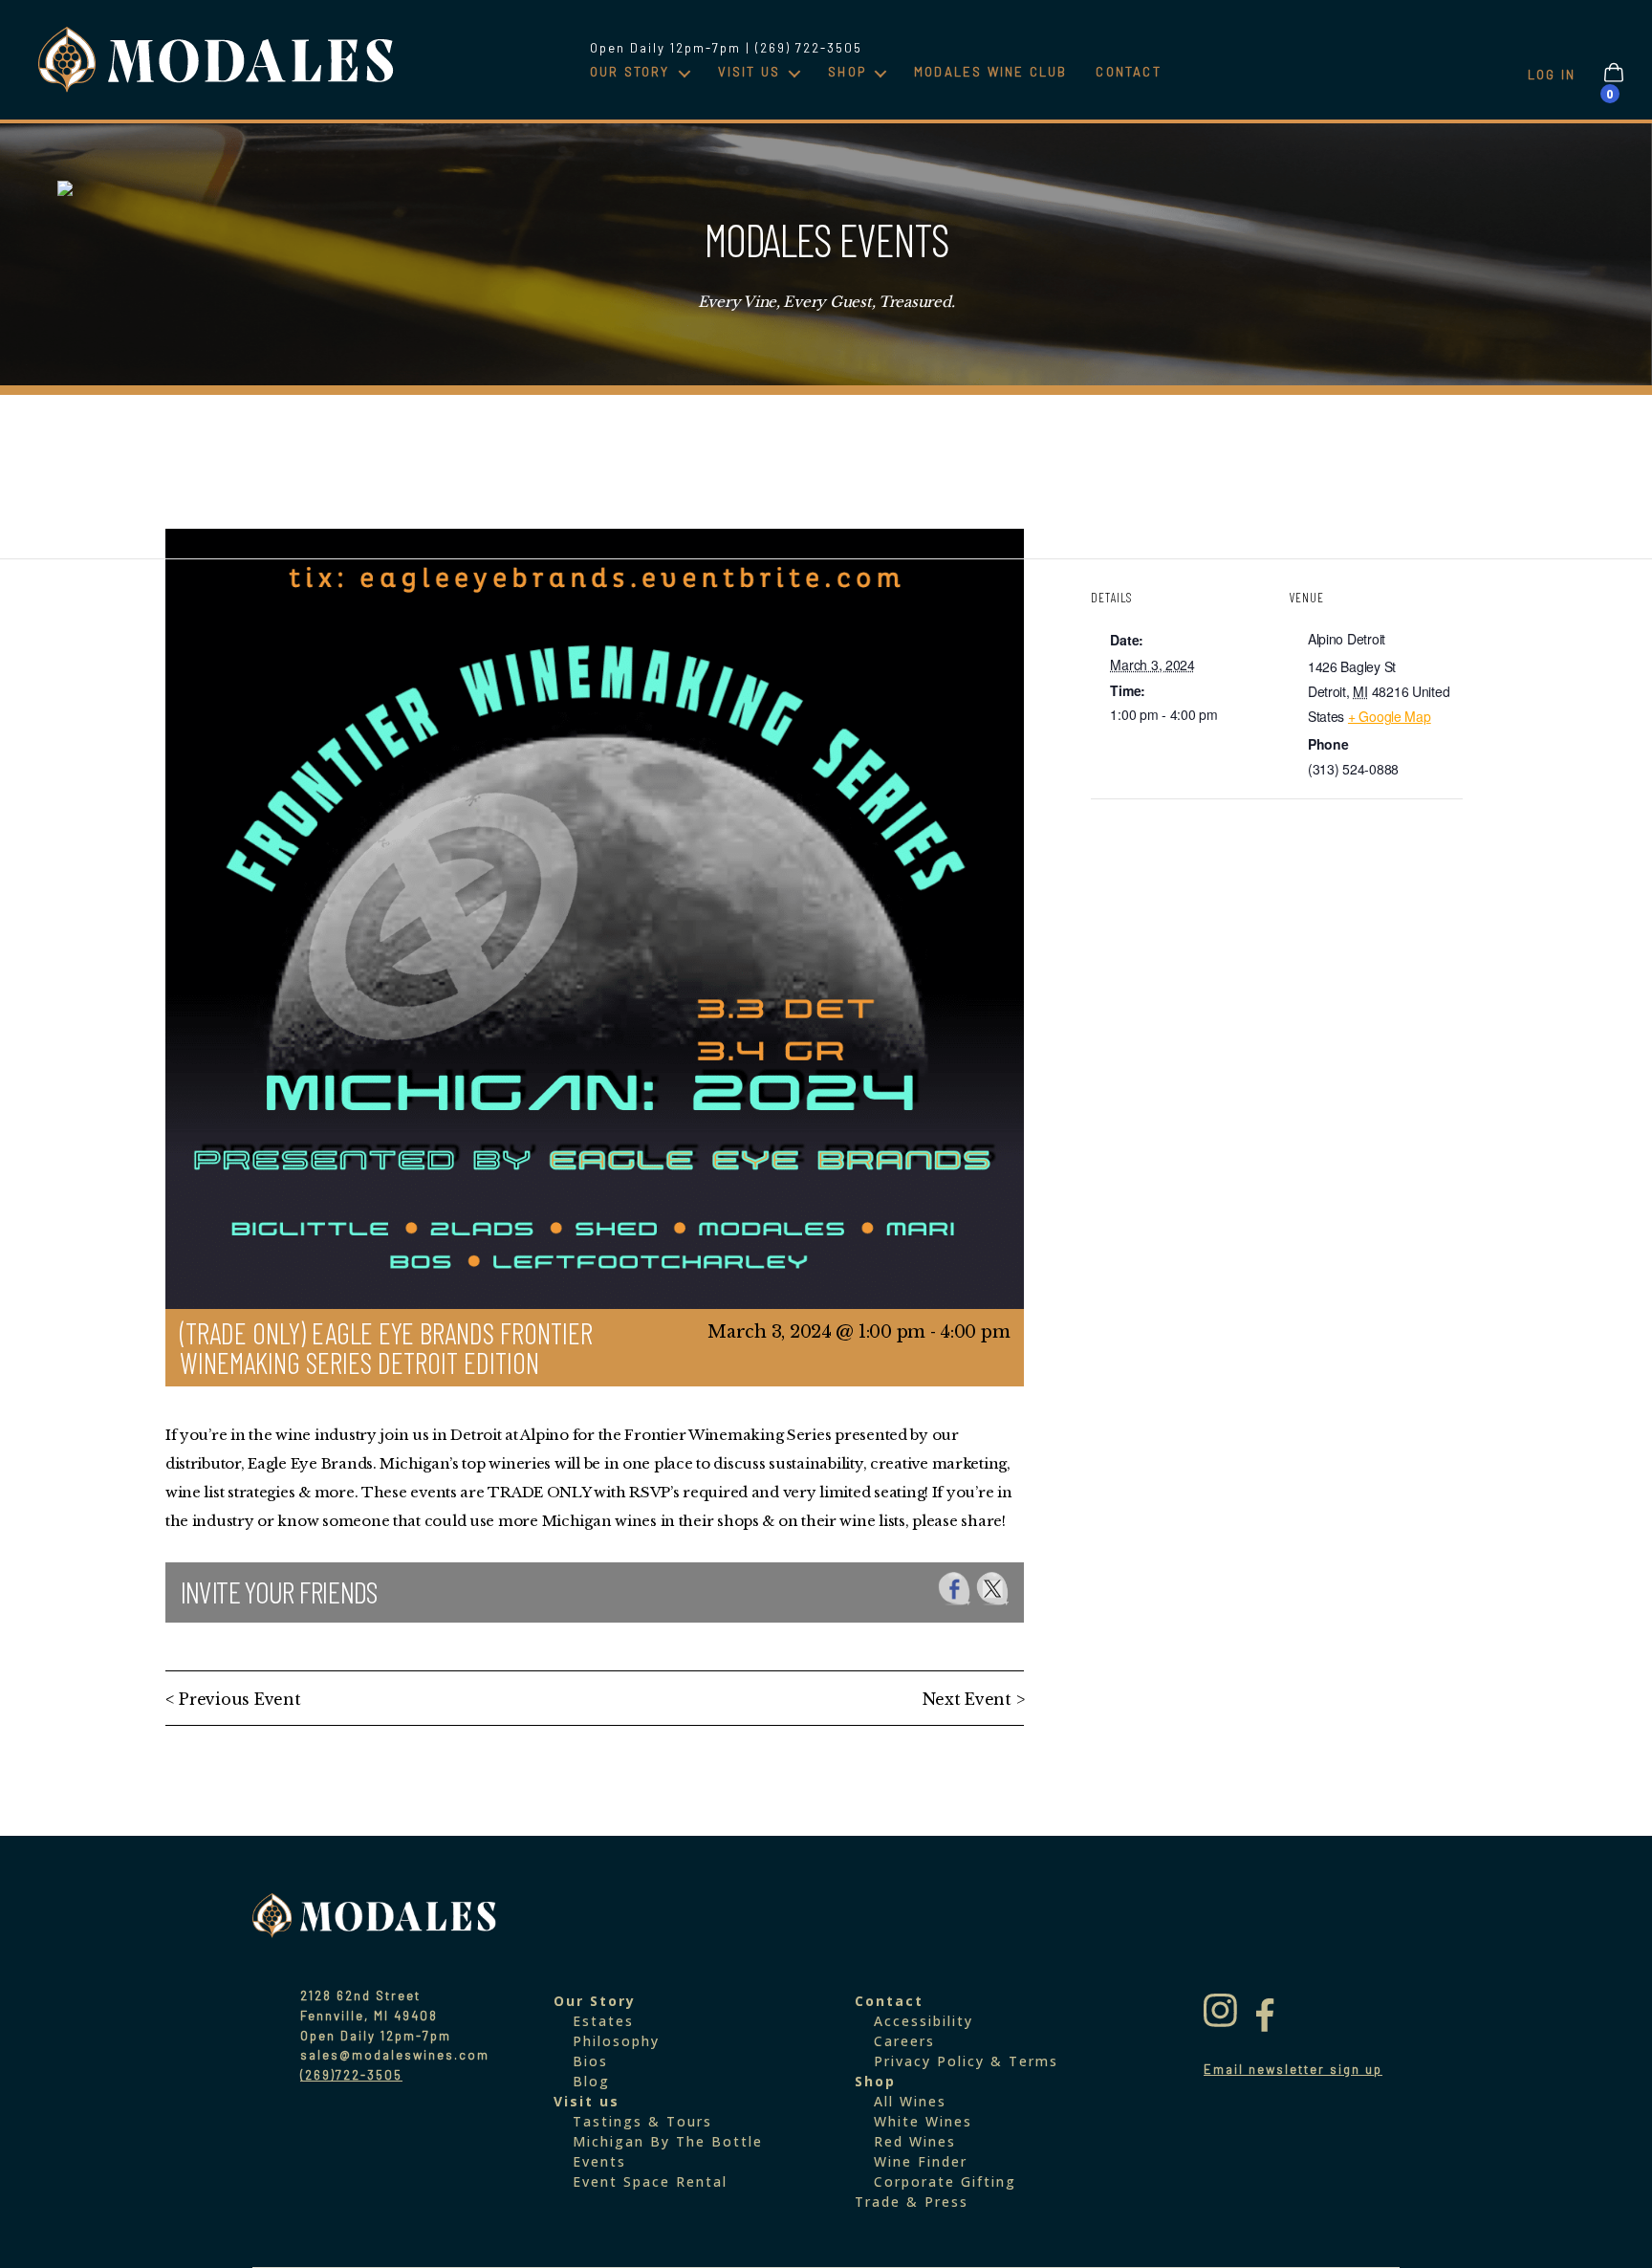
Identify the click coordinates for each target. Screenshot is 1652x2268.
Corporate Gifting (945, 2181)
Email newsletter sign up (1293, 2069)
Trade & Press (912, 2202)
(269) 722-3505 (809, 48)
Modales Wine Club (990, 72)
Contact (1128, 72)
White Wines (923, 2121)
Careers (904, 2041)
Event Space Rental (650, 2181)
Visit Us (750, 72)
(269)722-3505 (351, 2075)
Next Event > (974, 1699)
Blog (591, 2081)
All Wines (910, 2101)
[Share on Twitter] (993, 1589)
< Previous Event (233, 1699)
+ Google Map (1390, 716)
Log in (1552, 75)
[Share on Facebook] (955, 1589)
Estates (603, 2021)
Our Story (630, 72)
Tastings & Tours (642, 2121)
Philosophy (616, 2041)
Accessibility (924, 2021)
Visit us (587, 2101)
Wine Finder (921, 2161)
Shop (847, 72)
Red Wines (915, 2141)
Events (599, 2161)
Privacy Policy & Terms (966, 2061)
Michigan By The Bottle (668, 2141)
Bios (590, 2061)
